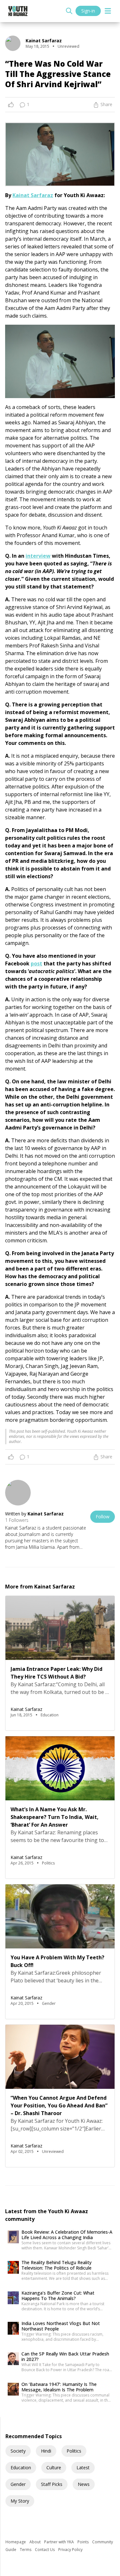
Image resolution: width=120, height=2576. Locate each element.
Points (84, 2542)
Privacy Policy (70, 2550)
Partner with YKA (60, 2542)
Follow (103, 1517)
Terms (26, 2550)
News (84, 2484)
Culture (54, 2468)
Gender (18, 2484)
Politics (74, 2451)
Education (21, 2468)
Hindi (46, 2451)
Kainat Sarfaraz (33, 195)
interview (38, 556)
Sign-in (88, 11)
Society (18, 2451)
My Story (20, 2501)
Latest (83, 2468)
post (36, 963)
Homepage (16, 2542)
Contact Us (45, 2550)
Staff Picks (52, 2484)
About (36, 2542)
